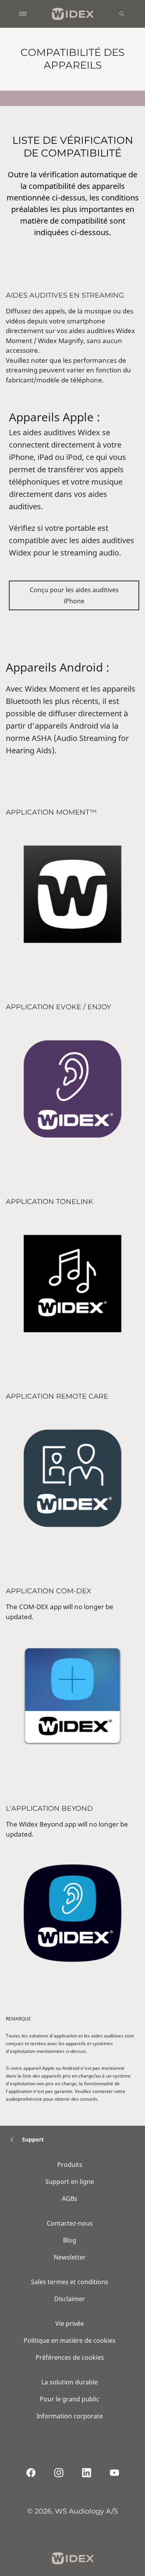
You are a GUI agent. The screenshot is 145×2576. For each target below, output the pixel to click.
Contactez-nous (70, 2223)
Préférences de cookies (70, 2357)
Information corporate (70, 2416)
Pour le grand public (70, 2399)
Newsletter (70, 2257)
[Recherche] (122, 14)
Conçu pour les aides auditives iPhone (74, 595)
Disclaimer (70, 2299)
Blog (70, 2240)
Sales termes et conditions (70, 2282)
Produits (70, 2165)
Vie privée (70, 2323)
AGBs (70, 2199)
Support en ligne (70, 2182)
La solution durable (70, 2382)
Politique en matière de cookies (70, 2340)
